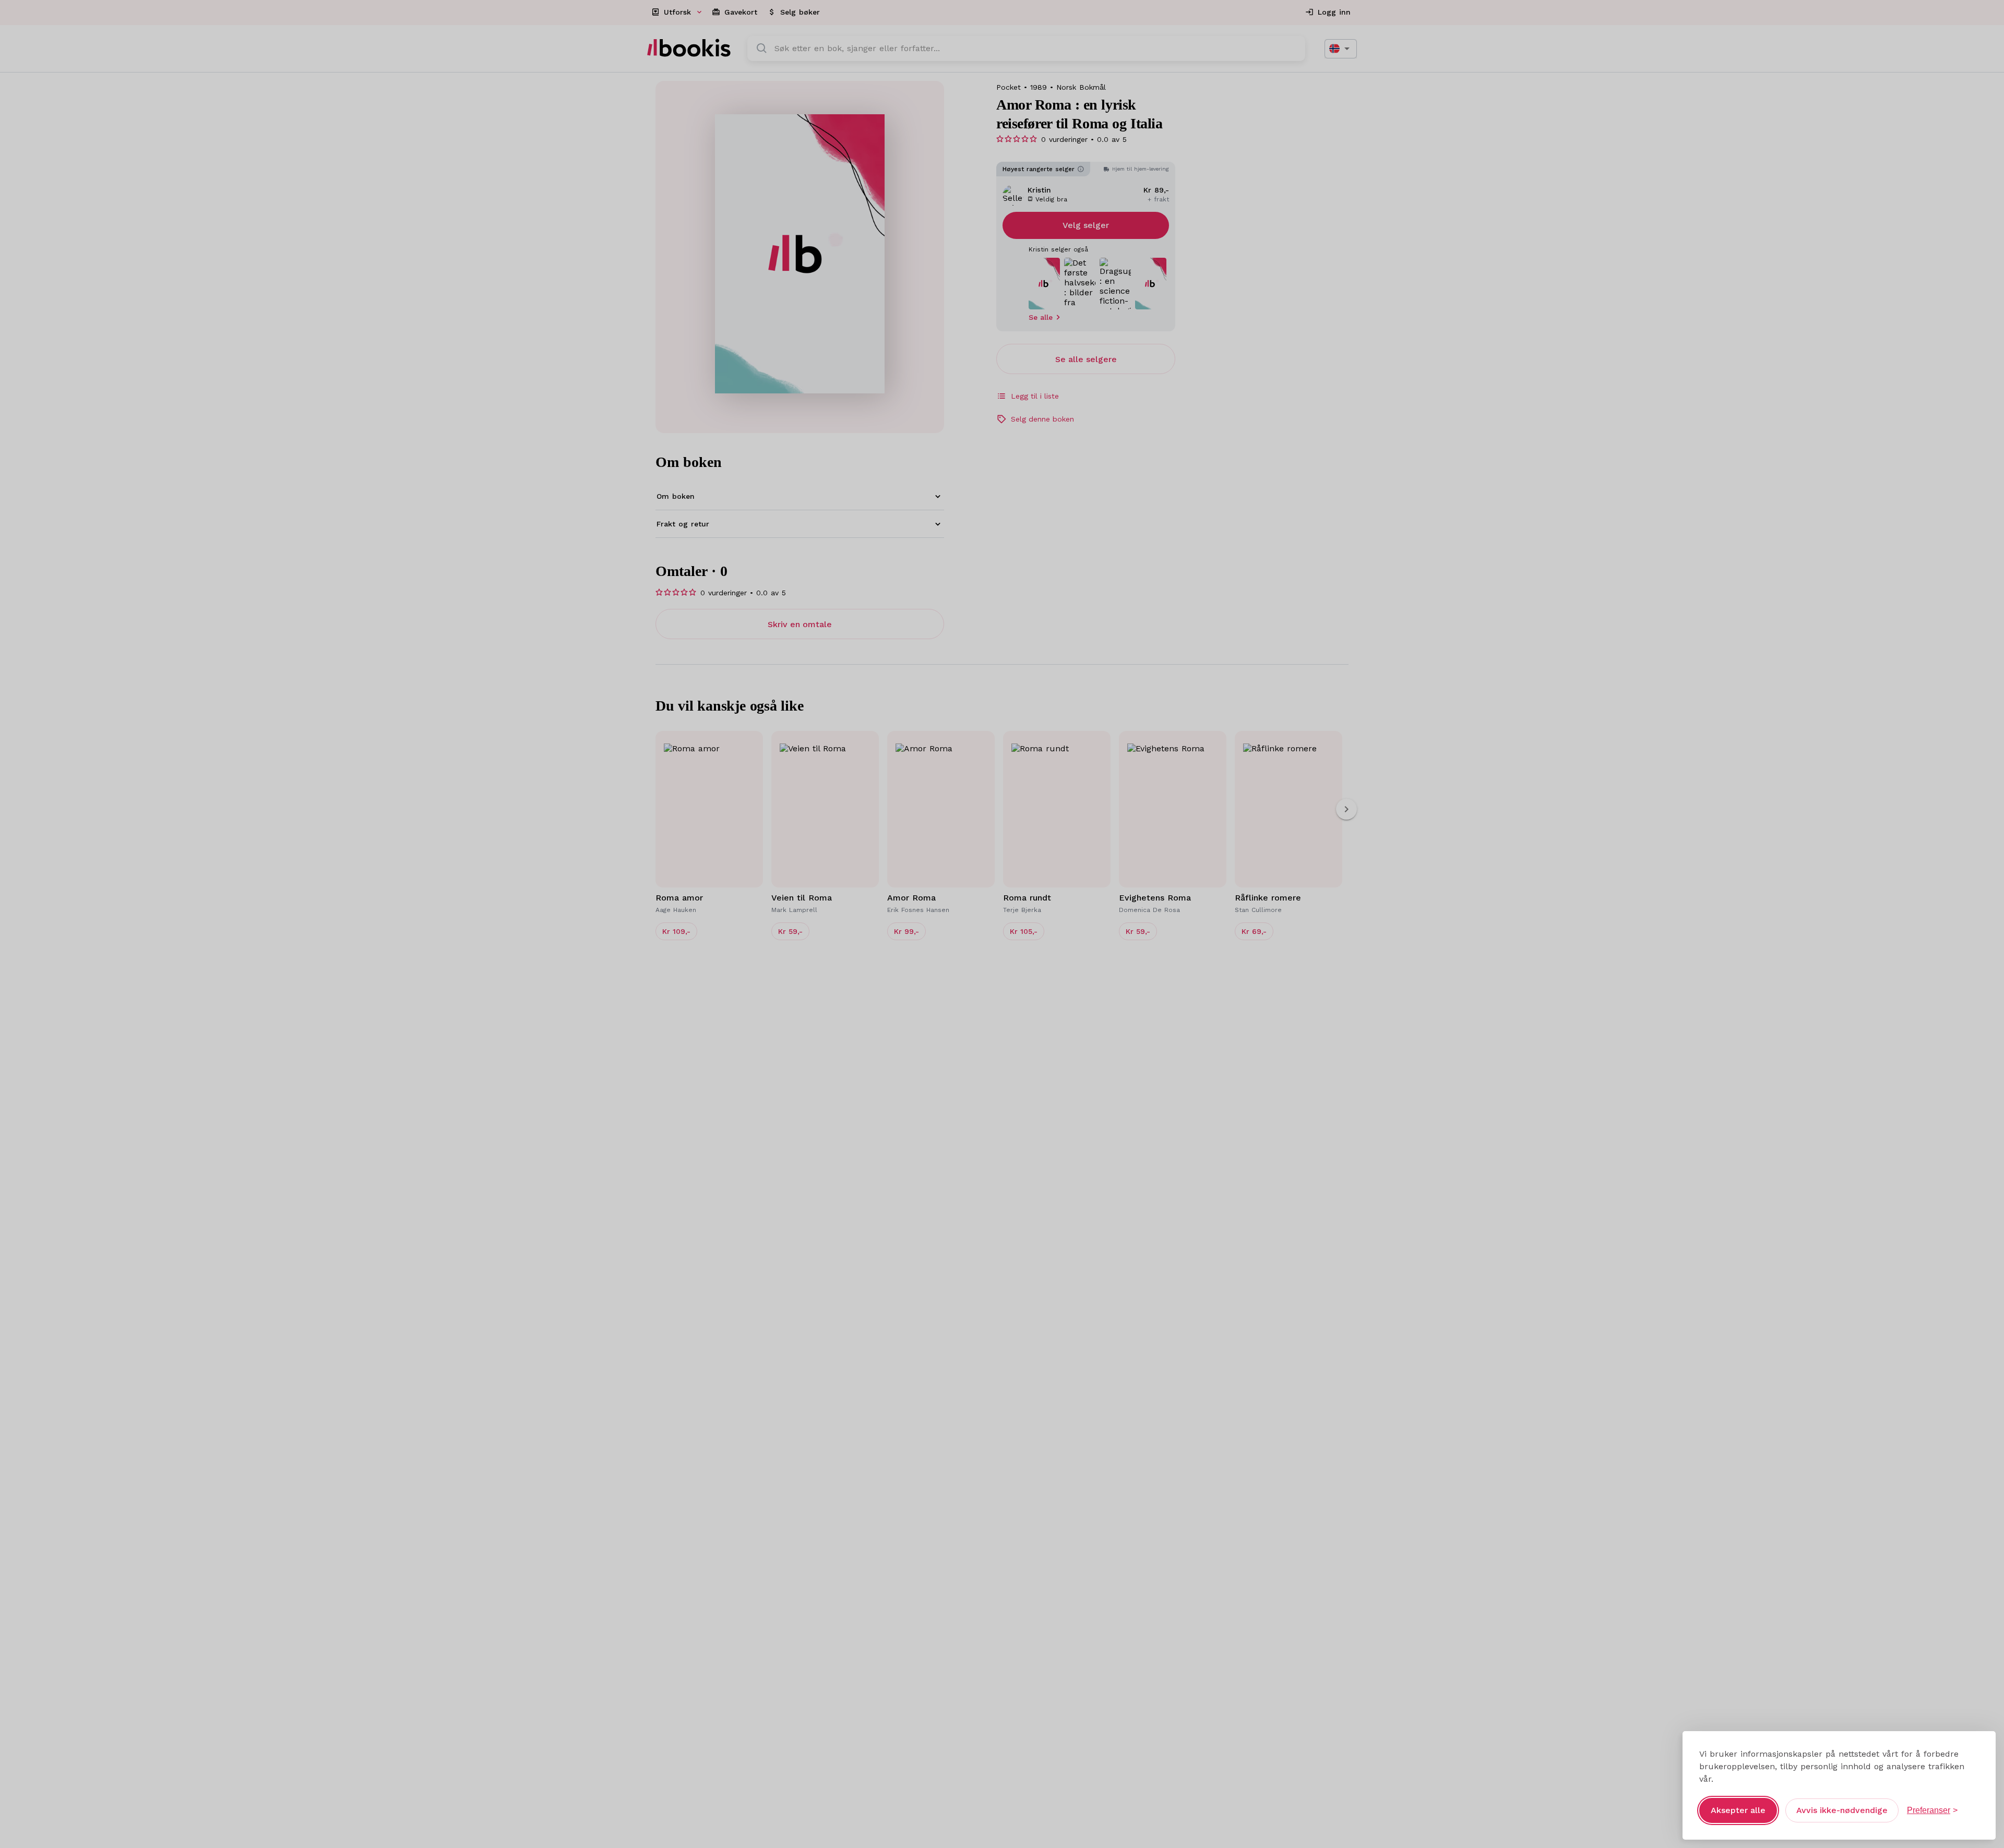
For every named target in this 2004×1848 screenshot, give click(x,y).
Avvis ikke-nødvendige (1842, 1810)
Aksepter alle (1738, 1810)
